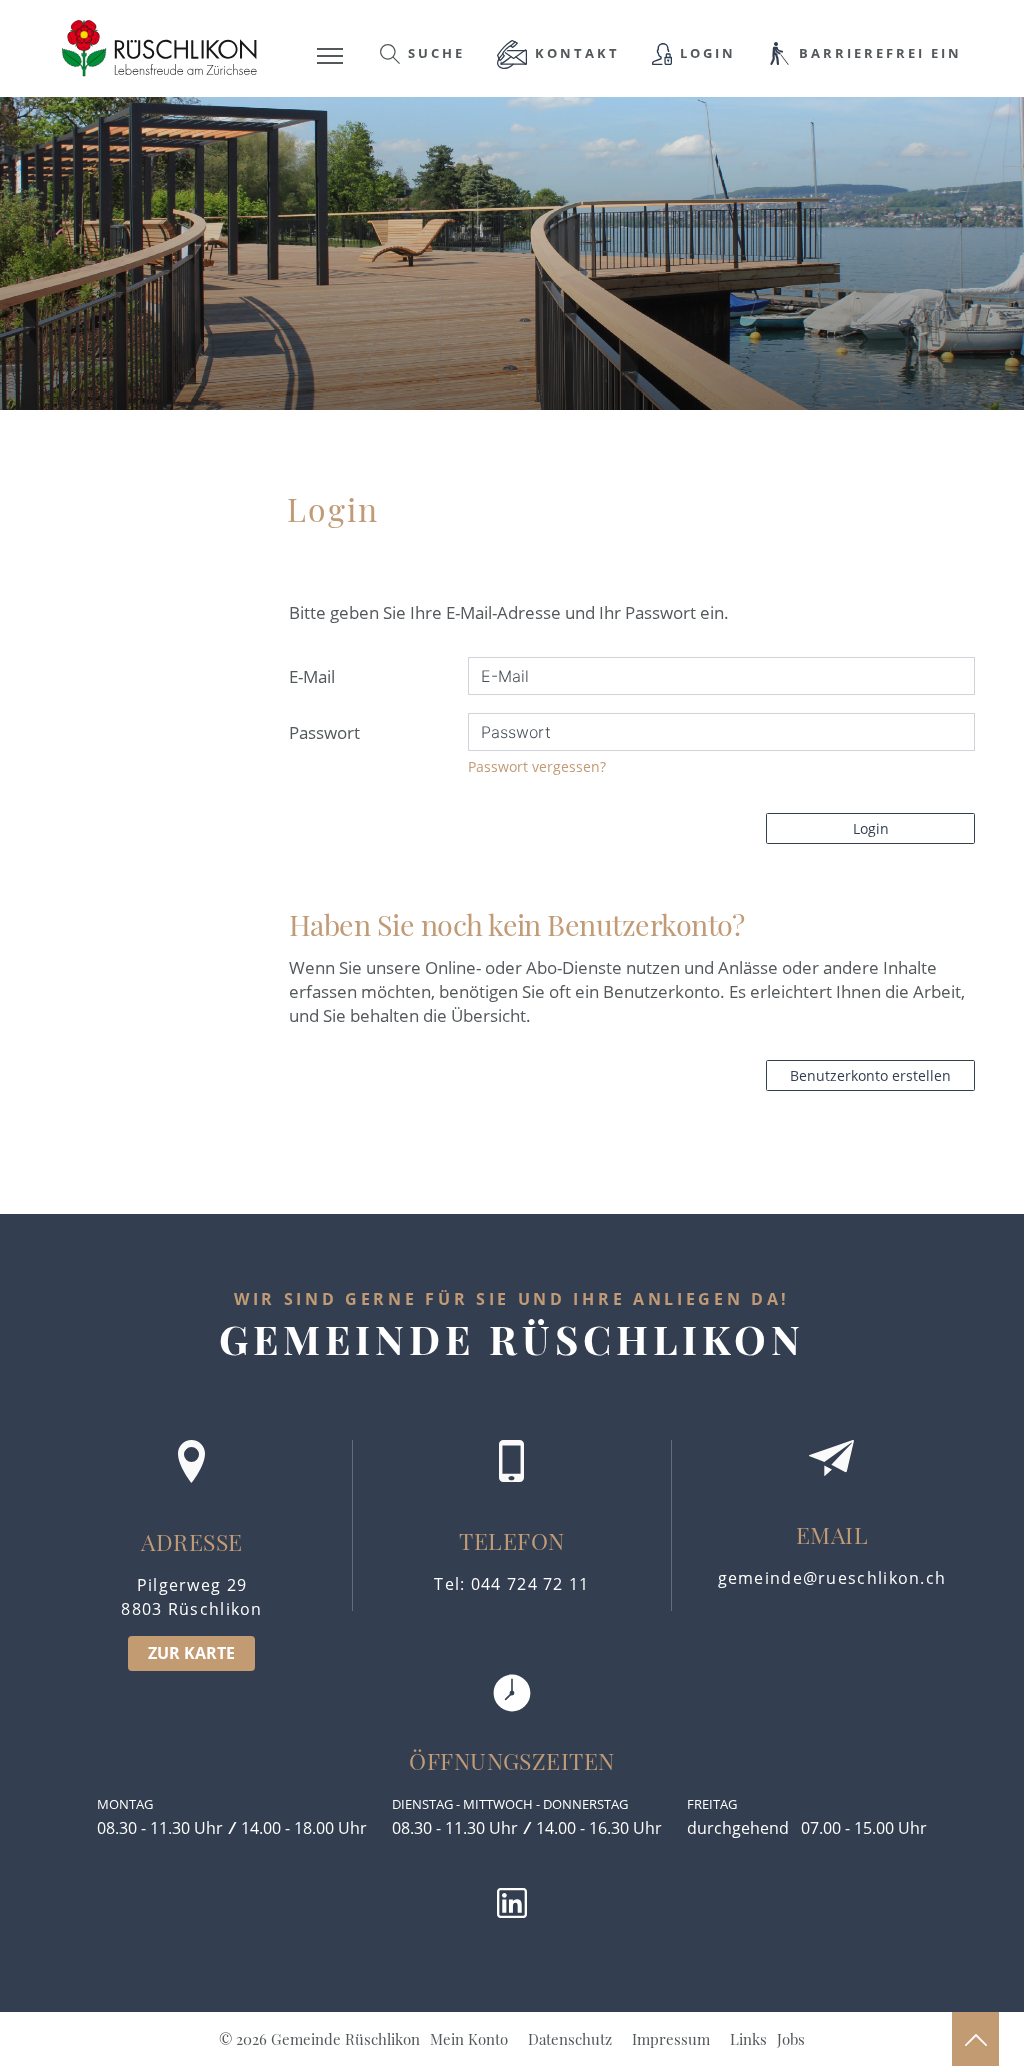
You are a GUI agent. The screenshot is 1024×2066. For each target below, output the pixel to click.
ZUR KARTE (191, 1653)
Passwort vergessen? (537, 766)
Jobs (791, 2039)
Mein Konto (469, 2039)
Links (748, 2039)
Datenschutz (570, 2039)
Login (871, 828)
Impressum (671, 2039)
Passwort (324, 732)
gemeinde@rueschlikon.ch (832, 1578)
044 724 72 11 (530, 1584)
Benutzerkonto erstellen (870, 1075)
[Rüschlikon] (159, 46)
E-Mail (312, 676)
